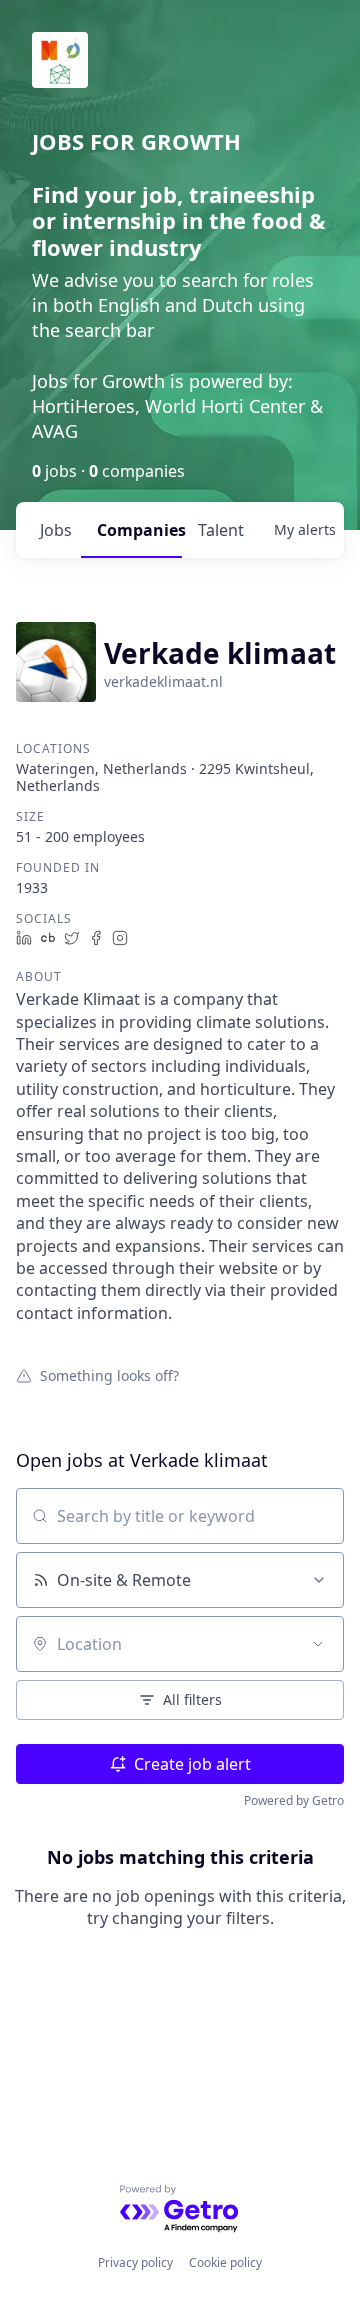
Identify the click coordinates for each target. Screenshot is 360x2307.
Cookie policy (225, 2262)
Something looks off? (109, 1375)
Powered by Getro (294, 1800)
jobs (56, 530)
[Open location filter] (318, 1644)
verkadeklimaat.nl (163, 681)
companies (139, 530)
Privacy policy (135, 2262)
